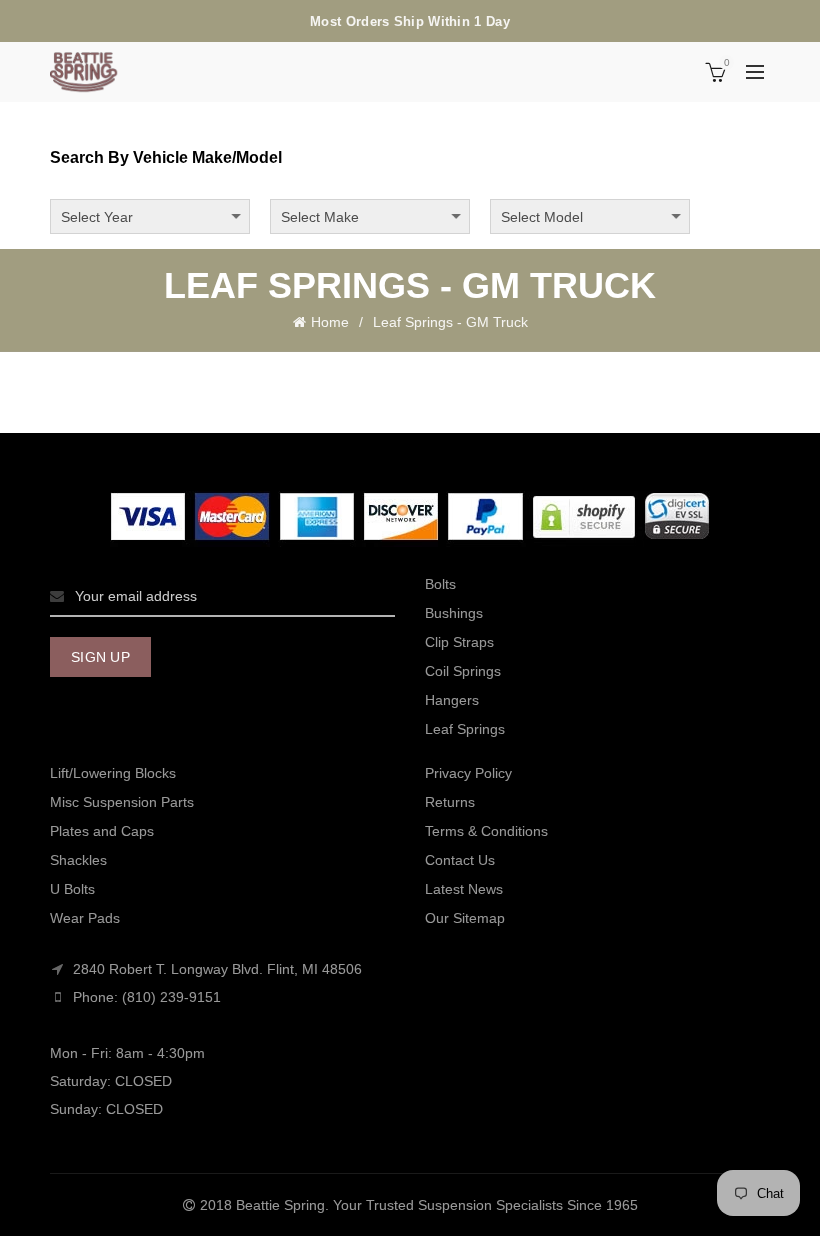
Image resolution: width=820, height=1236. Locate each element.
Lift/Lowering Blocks (113, 773)
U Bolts (72, 889)
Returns (450, 802)
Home (330, 322)
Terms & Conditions (486, 831)
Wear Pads (85, 918)
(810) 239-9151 (171, 997)
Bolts (440, 584)
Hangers (452, 700)
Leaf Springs (465, 729)
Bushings (454, 613)
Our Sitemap (465, 918)
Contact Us (460, 860)
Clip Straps (459, 642)
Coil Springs (463, 671)
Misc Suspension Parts (122, 802)
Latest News (464, 889)
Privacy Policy (468, 773)
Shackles (78, 860)
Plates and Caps (102, 831)
